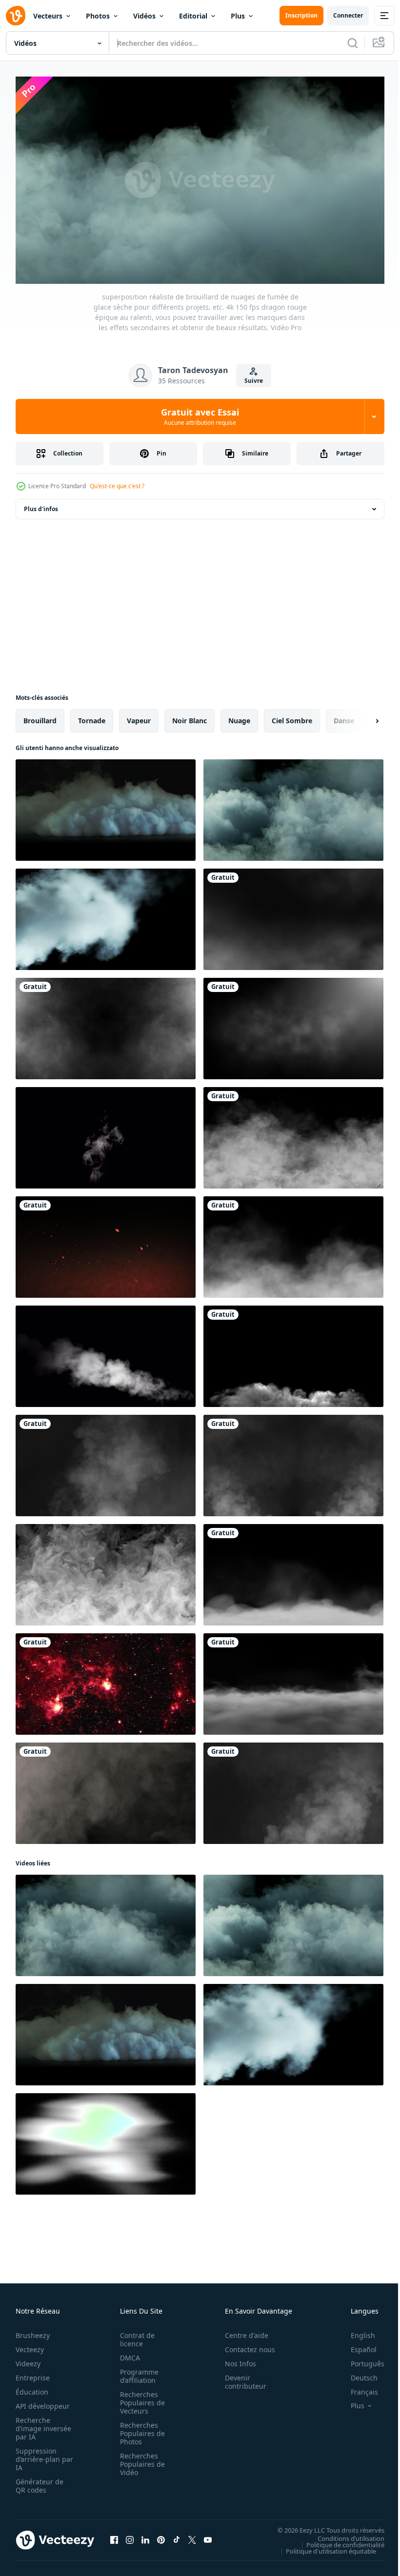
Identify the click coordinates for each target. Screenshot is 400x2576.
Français (357, 2388)
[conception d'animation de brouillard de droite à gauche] (293, 1243)
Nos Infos (235, 2359)
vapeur (139, 717)
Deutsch (357, 2373)
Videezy (28, 2359)
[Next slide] (361, 717)
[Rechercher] (353, 43)
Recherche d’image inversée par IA (40, 2424)
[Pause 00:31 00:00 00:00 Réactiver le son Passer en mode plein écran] (200, 180)
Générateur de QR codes (40, 2481)
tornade (92, 717)
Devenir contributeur (240, 2378)
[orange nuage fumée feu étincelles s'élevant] (106, 1243)
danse (344, 717)
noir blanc (190, 717)
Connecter (348, 15)
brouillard (40, 717)
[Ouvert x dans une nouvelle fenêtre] (192, 2536)
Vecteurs (48, 16)
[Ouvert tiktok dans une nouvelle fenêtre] (177, 2536)
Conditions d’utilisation (344, 2534)
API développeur (43, 2402)
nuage (239, 717)
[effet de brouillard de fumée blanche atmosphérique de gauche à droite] (293, 915)
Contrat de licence (134, 2335)
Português (360, 2359)
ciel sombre (292, 717)
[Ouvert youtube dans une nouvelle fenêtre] (208, 2536)
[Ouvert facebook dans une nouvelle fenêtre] (114, 2536)
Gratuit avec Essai (200, 416)
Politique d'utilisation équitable (324, 2547)
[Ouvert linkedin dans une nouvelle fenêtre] (145, 2536)
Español (356, 2345)
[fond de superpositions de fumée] (106, 1025)
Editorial (193, 16)
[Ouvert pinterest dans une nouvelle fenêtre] (161, 2536)
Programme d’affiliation (136, 2372)
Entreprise (33, 2373)
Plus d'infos (41, 505)
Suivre (254, 381)
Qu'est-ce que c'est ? (117, 486)
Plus (238, 16)
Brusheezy (33, 2331)
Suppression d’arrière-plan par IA (38, 2455)
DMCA (127, 2353)
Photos (98, 16)
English (356, 2331)
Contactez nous (245, 2345)
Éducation (32, 2388)
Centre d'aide (241, 2331)
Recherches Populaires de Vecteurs (140, 2398)
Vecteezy (30, 2345)
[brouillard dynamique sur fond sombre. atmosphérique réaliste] (106, 1571)
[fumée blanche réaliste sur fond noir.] (106, 1134)
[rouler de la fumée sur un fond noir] (293, 1134)
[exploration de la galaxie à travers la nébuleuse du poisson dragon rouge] (106, 1680)
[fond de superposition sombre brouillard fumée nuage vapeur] (293, 1025)
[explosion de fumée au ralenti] (293, 1352)
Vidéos (144, 16)
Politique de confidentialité (338, 2540)
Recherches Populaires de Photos (140, 2429)
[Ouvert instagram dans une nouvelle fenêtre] (130, 2536)
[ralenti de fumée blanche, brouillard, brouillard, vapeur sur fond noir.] (106, 1789)
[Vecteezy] (16, 16)
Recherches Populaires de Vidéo (140, 2460)
